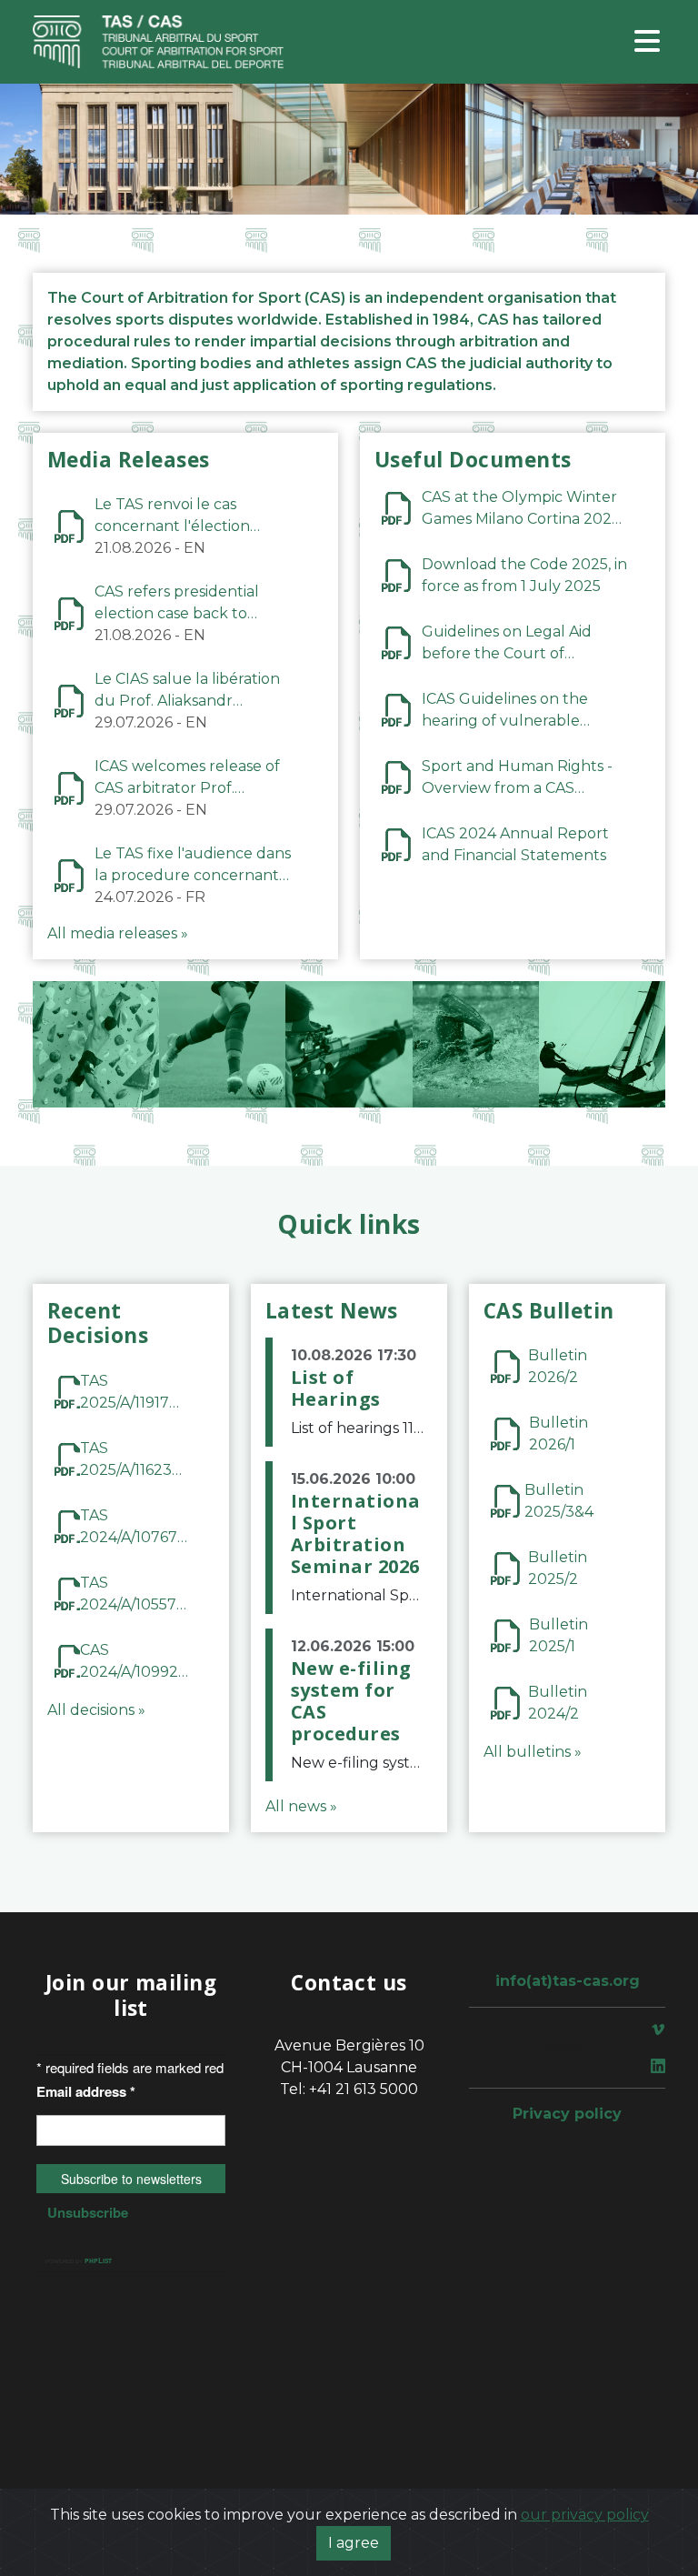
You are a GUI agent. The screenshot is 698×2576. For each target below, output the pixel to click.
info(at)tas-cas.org (568, 1981)
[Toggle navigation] (647, 42)
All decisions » (96, 1710)
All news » (301, 1806)
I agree (354, 2543)
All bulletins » (533, 1752)
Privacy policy (567, 2114)
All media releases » (118, 933)
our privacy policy (585, 2515)
